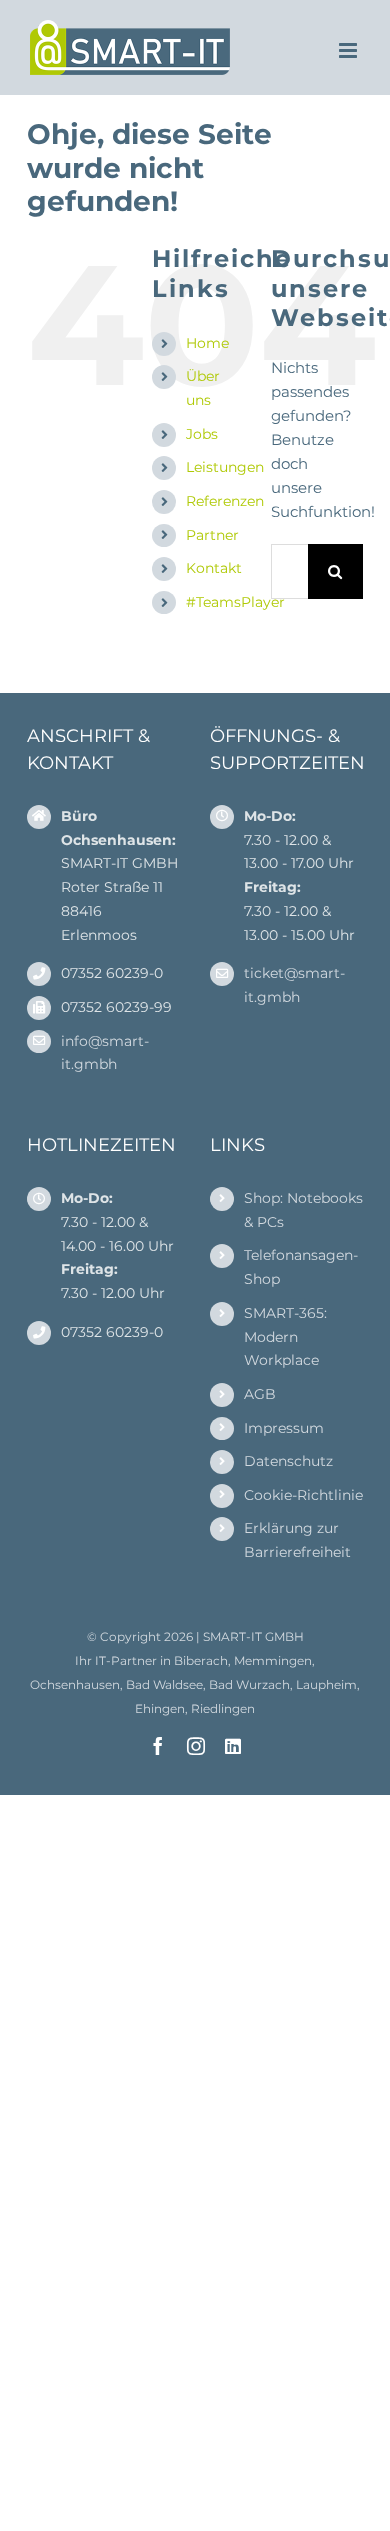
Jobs (202, 434)
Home (207, 343)
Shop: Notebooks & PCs (303, 1210)
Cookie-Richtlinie (303, 1495)
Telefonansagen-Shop (301, 1267)
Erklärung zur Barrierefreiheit (297, 1540)
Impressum (284, 1428)
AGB (260, 1394)
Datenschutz (288, 1461)
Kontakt (214, 568)
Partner (212, 535)
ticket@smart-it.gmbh (294, 985)
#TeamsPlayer (235, 602)
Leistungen (225, 467)
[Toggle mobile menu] (349, 50)
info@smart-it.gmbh (105, 1053)
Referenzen (225, 501)
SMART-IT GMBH (253, 1636)
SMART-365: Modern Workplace (285, 1337)
